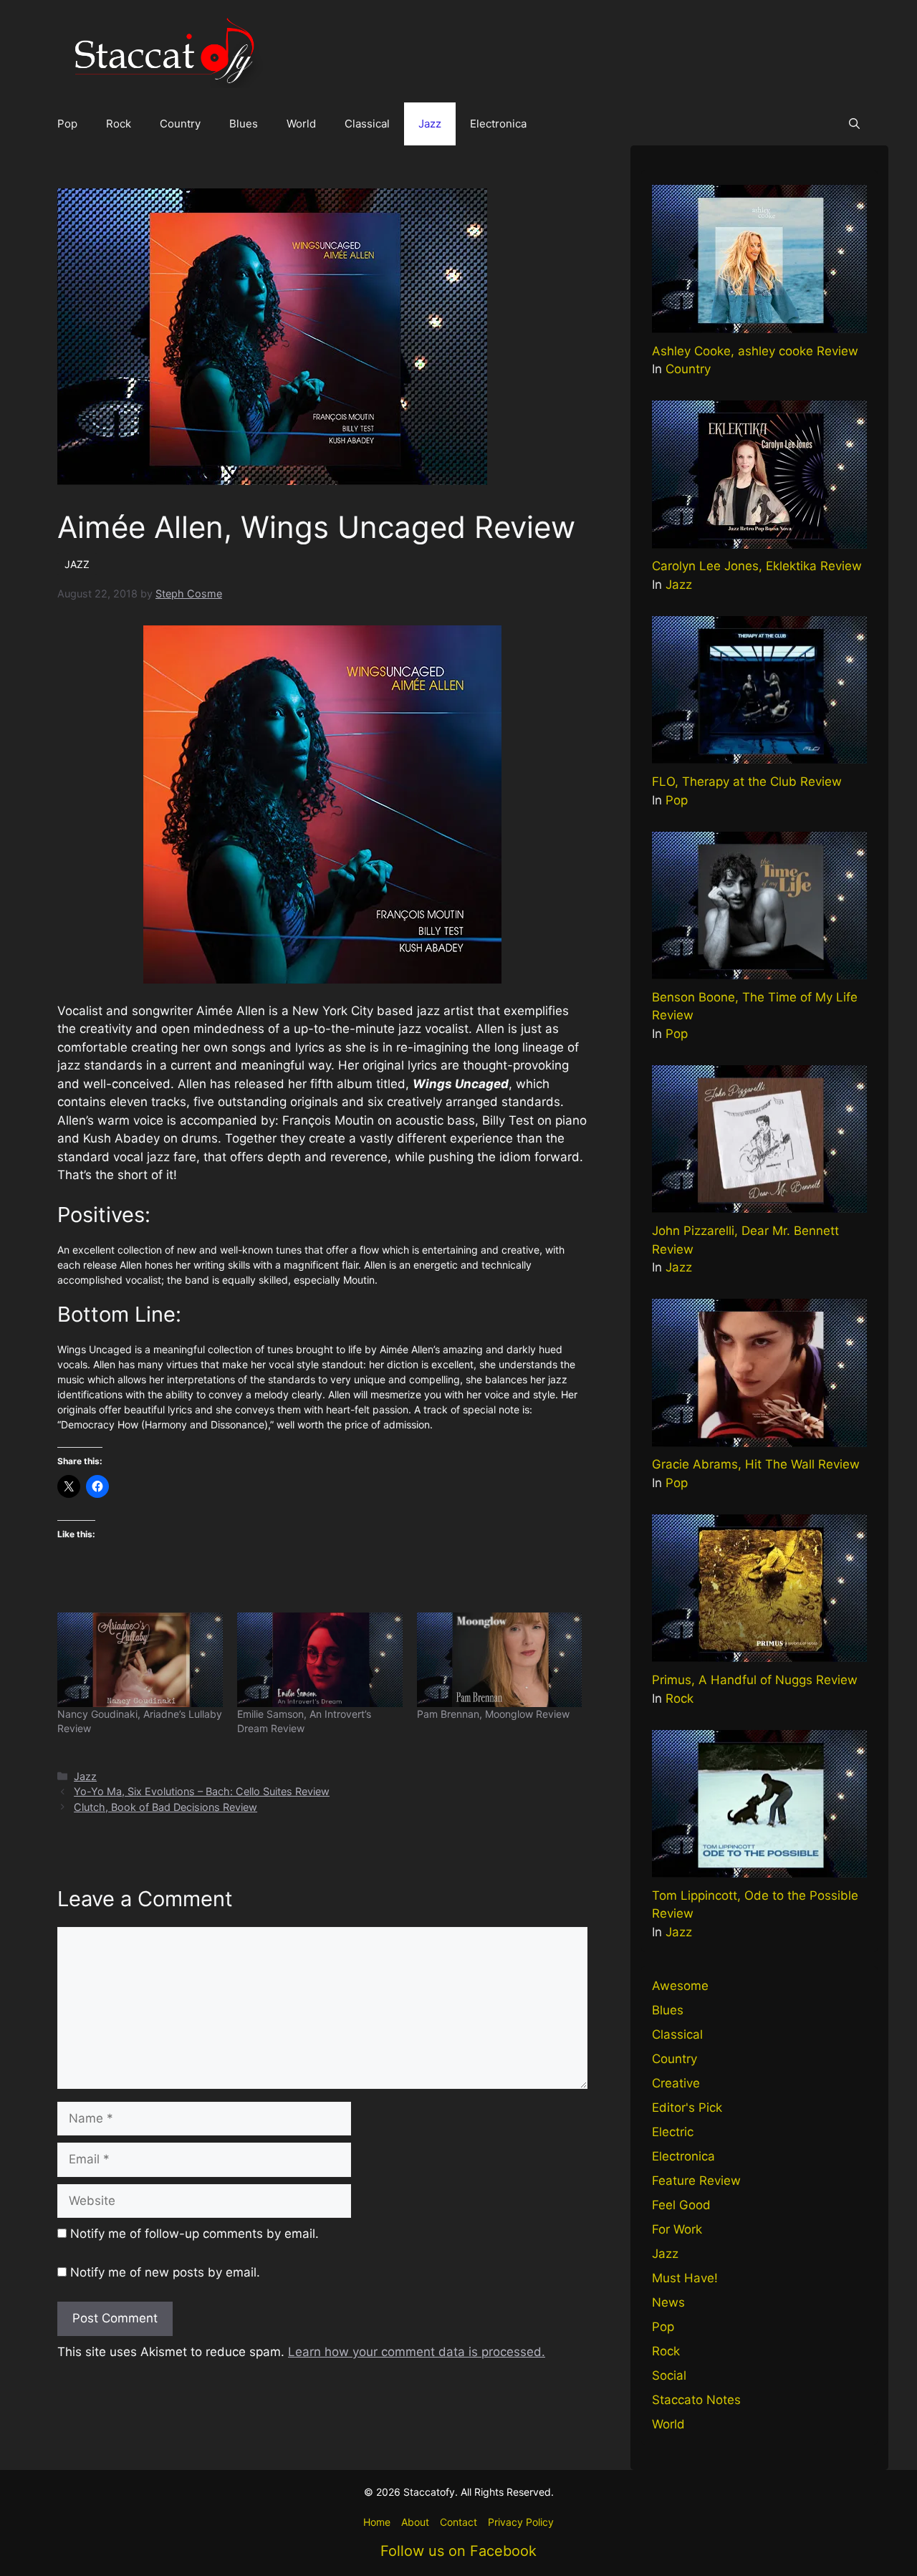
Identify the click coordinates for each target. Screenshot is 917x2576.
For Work (677, 2229)
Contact (458, 2522)
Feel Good (681, 2205)
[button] (854, 124)
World (301, 124)
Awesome (680, 1986)
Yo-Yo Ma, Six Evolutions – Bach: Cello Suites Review (202, 1791)
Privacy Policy (521, 2522)
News (668, 2302)
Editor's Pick (687, 2108)
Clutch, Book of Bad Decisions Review (165, 1807)
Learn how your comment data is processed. (417, 2352)
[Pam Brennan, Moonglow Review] (500, 1660)
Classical (367, 124)
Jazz (430, 124)
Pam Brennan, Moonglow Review (493, 1714)
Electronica (498, 124)
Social (669, 2375)
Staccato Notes (696, 2400)
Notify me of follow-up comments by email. (195, 2234)
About (415, 2522)
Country (180, 124)
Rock (119, 124)
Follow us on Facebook (458, 2551)
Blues (244, 124)
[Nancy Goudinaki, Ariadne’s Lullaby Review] (140, 1660)
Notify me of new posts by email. (165, 2272)
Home (377, 2522)
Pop (67, 124)
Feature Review (696, 2181)
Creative (676, 2083)
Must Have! (685, 2278)
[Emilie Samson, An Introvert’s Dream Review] (320, 1660)
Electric (673, 2132)
